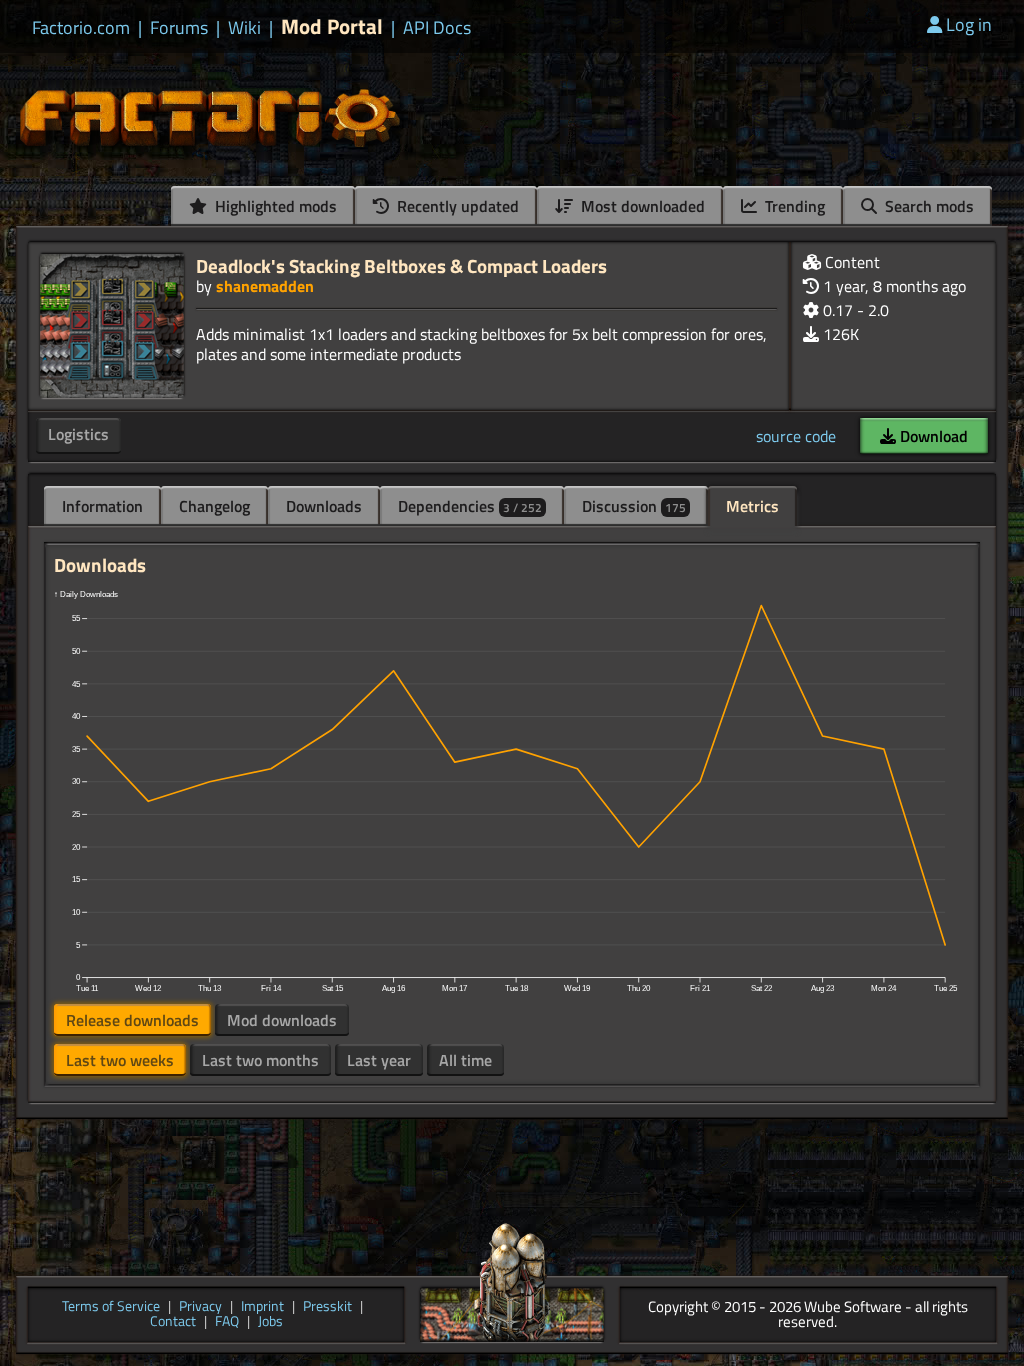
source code (796, 436)
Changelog (214, 506)
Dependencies (470, 506)
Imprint (262, 1307)
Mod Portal (332, 26)
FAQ (227, 1322)
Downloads (324, 506)
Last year (379, 1060)
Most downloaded (641, 206)
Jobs (270, 1322)
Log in (969, 24)
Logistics (78, 434)
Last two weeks (120, 1060)
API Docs (437, 28)
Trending (793, 206)
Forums (179, 28)
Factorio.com (81, 28)
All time (465, 1060)
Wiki (244, 28)
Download (932, 436)
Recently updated (456, 206)
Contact (173, 1322)
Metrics (752, 506)
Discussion (634, 506)
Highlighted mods (274, 206)
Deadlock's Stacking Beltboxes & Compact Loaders (401, 265)
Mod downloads (282, 1020)
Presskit (327, 1307)
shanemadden (265, 286)
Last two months (260, 1060)
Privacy (200, 1307)
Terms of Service (111, 1307)
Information (102, 506)
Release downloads (132, 1020)
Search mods (927, 206)
